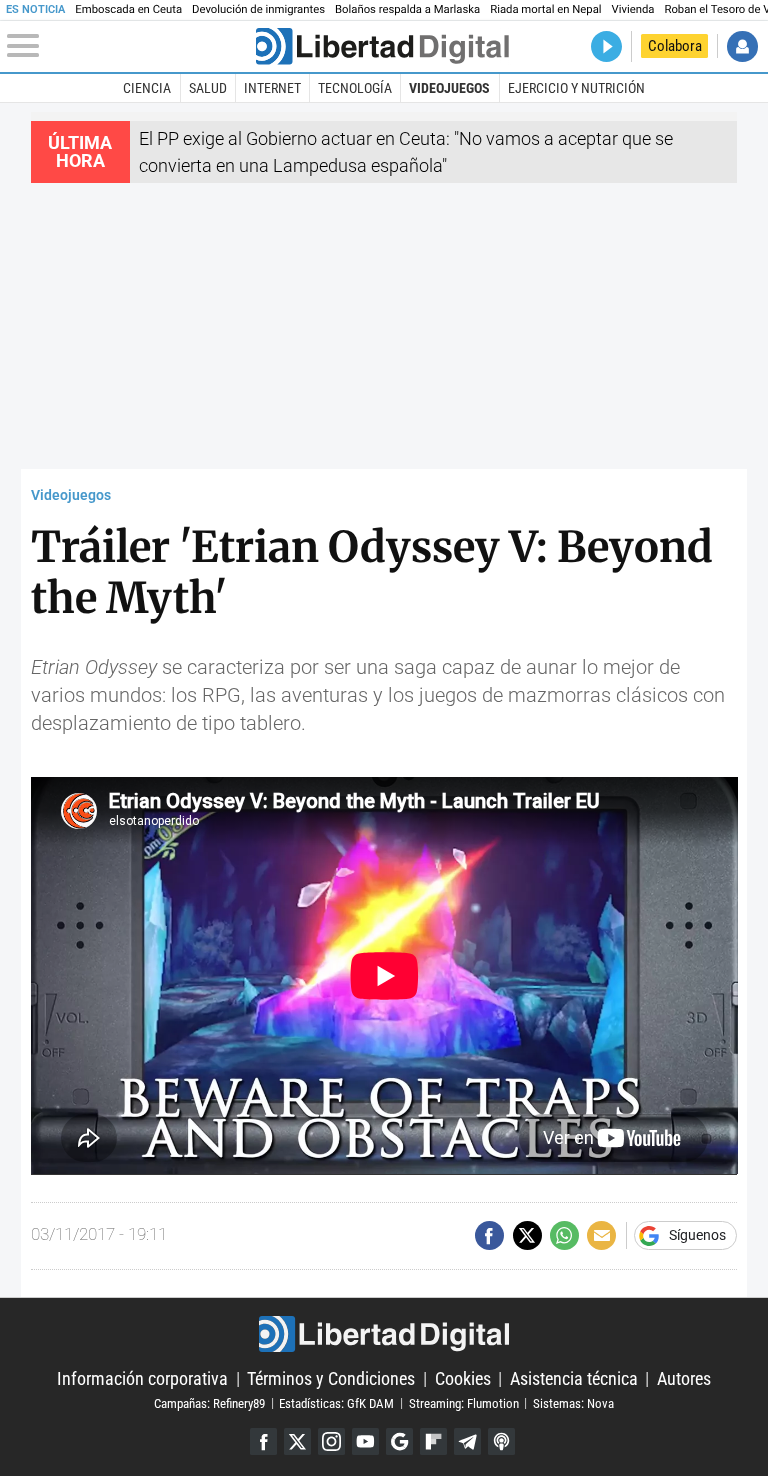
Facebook (263, 1441)
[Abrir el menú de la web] (129, 46)
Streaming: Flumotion (464, 1402)
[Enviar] (564, 1235)
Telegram (467, 1441)
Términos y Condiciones (331, 1378)
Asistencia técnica (574, 1378)
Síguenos (697, 1236)
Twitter (297, 1441)
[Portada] (382, 46)
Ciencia (147, 88)
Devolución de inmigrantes (258, 9)
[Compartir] (489, 1235)
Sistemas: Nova (573, 1402)
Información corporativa (142, 1378)
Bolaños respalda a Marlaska (407, 9)
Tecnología (355, 88)
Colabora (675, 46)
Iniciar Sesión (742, 46)
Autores (684, 1378)
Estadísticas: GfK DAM (336, 1402)
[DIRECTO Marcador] (606, 46)
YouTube (365, 1441)
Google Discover (399, 1441)
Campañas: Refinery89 (209, 1402)
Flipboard (433, 1441)
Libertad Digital (383, 1334)
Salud (208, 88)
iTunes (501, 1441)
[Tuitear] (527, 1235)
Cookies (463, 1378)
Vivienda (633, 9)
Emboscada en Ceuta (128, 9)
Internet (272, 88)
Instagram (331, 1441)
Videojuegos (449, 88)
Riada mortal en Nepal (545, 9)
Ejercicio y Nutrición (576, 88)
